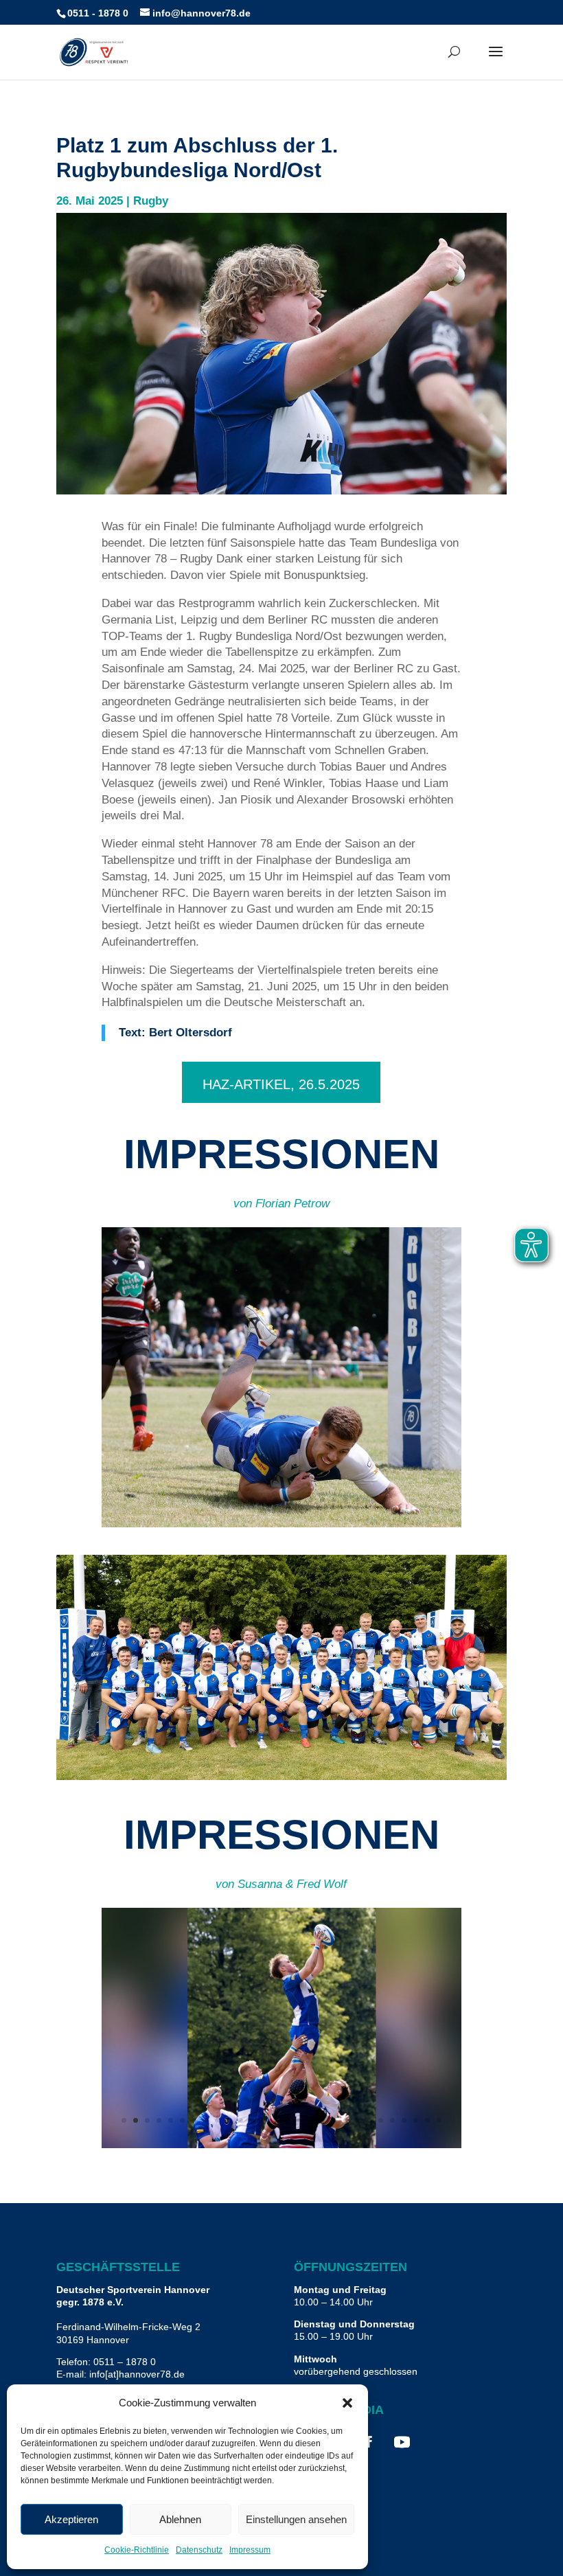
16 (299, 2120)
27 (427, 2120)
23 (381, 2120)
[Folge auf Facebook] (369, 2442)
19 (334, 2120)
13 (346, 1500)
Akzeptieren (71, 2519)
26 (416, 2120)
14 (357, 1500)
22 (369, 2120)
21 (357, 2120)
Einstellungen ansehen (296, 2519)
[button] (347, 2403)
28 (439, 2120)
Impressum (250, 2550)
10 (311, 1500)
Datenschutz (199, 2550)
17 (311, 2120)
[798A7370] (282, 2144)
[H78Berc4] (282, 1524)
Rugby (151, 201)
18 (322, 2120)
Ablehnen (180, 2519)
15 (287, 2120)
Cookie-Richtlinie (137, 2550)
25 (404, 2120)
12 (334, 1500)
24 (392, 2120)
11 (322, 1500)
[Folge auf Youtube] (402, 2442)
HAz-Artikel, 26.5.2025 (281, 1084)
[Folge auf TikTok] (435, 2442)
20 (346, 2120)
